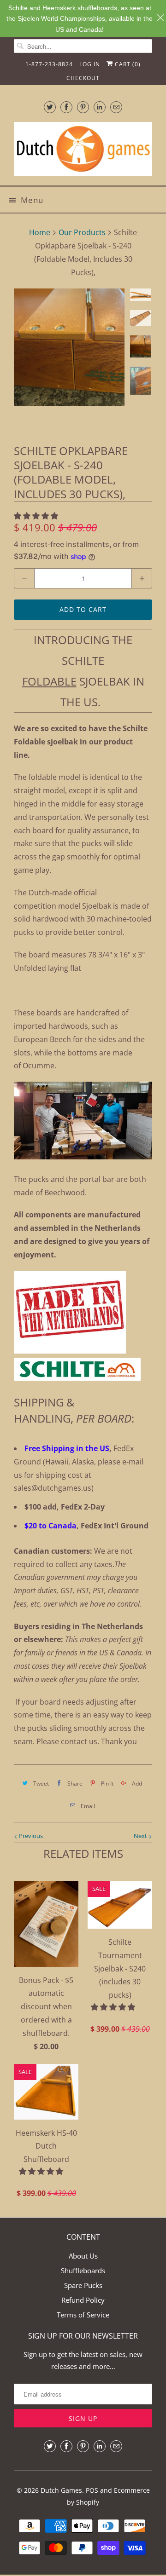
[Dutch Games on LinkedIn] (100, 107)
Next (141, 1836)
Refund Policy (83, 2300)
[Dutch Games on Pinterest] (83, 107)
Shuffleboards (83, 2271)
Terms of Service (83, 2315)
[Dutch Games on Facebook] (66, 107)
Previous (30, 1836)
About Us (83, 2256)
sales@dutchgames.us (53, 1488)
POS (92, 2490)
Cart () (127, 64)
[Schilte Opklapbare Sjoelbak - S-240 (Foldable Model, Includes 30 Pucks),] (69, 347)
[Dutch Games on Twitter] (50, 107)
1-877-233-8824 (49, 64)
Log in (90, 64)
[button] (37, 516)
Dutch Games (61, 2490)
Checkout (83, 78)
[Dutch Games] (83, 150)
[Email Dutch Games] (116, 107)
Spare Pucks (83, 2285)
